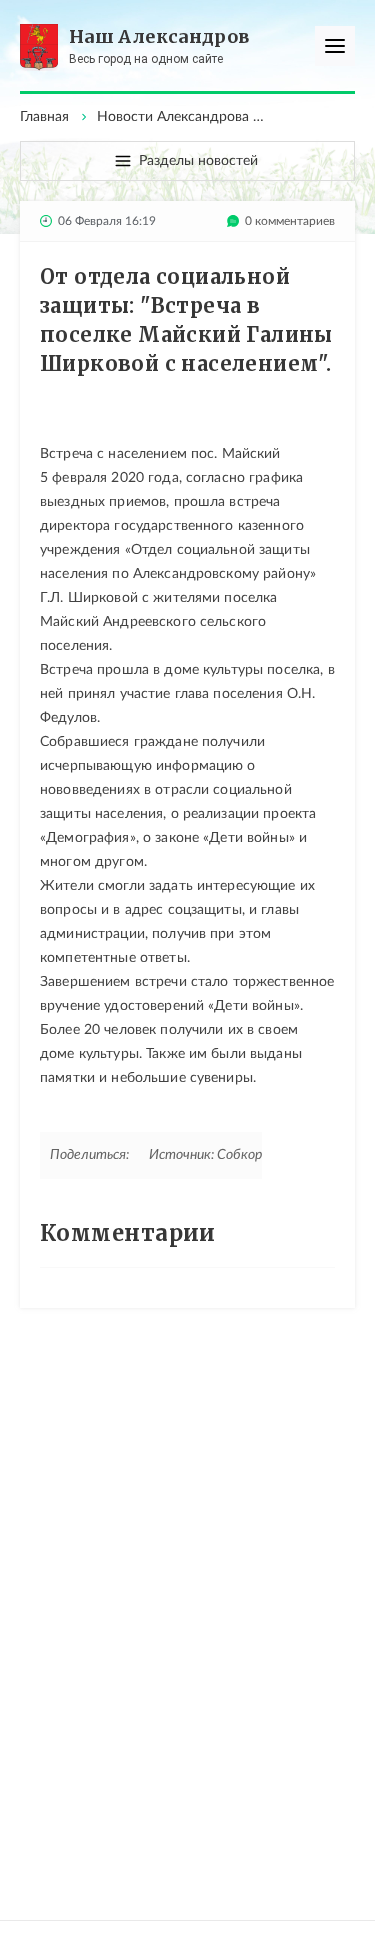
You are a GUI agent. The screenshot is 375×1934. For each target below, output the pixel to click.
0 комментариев (290, 221)
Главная (44, 117)
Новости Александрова (173, 117)
